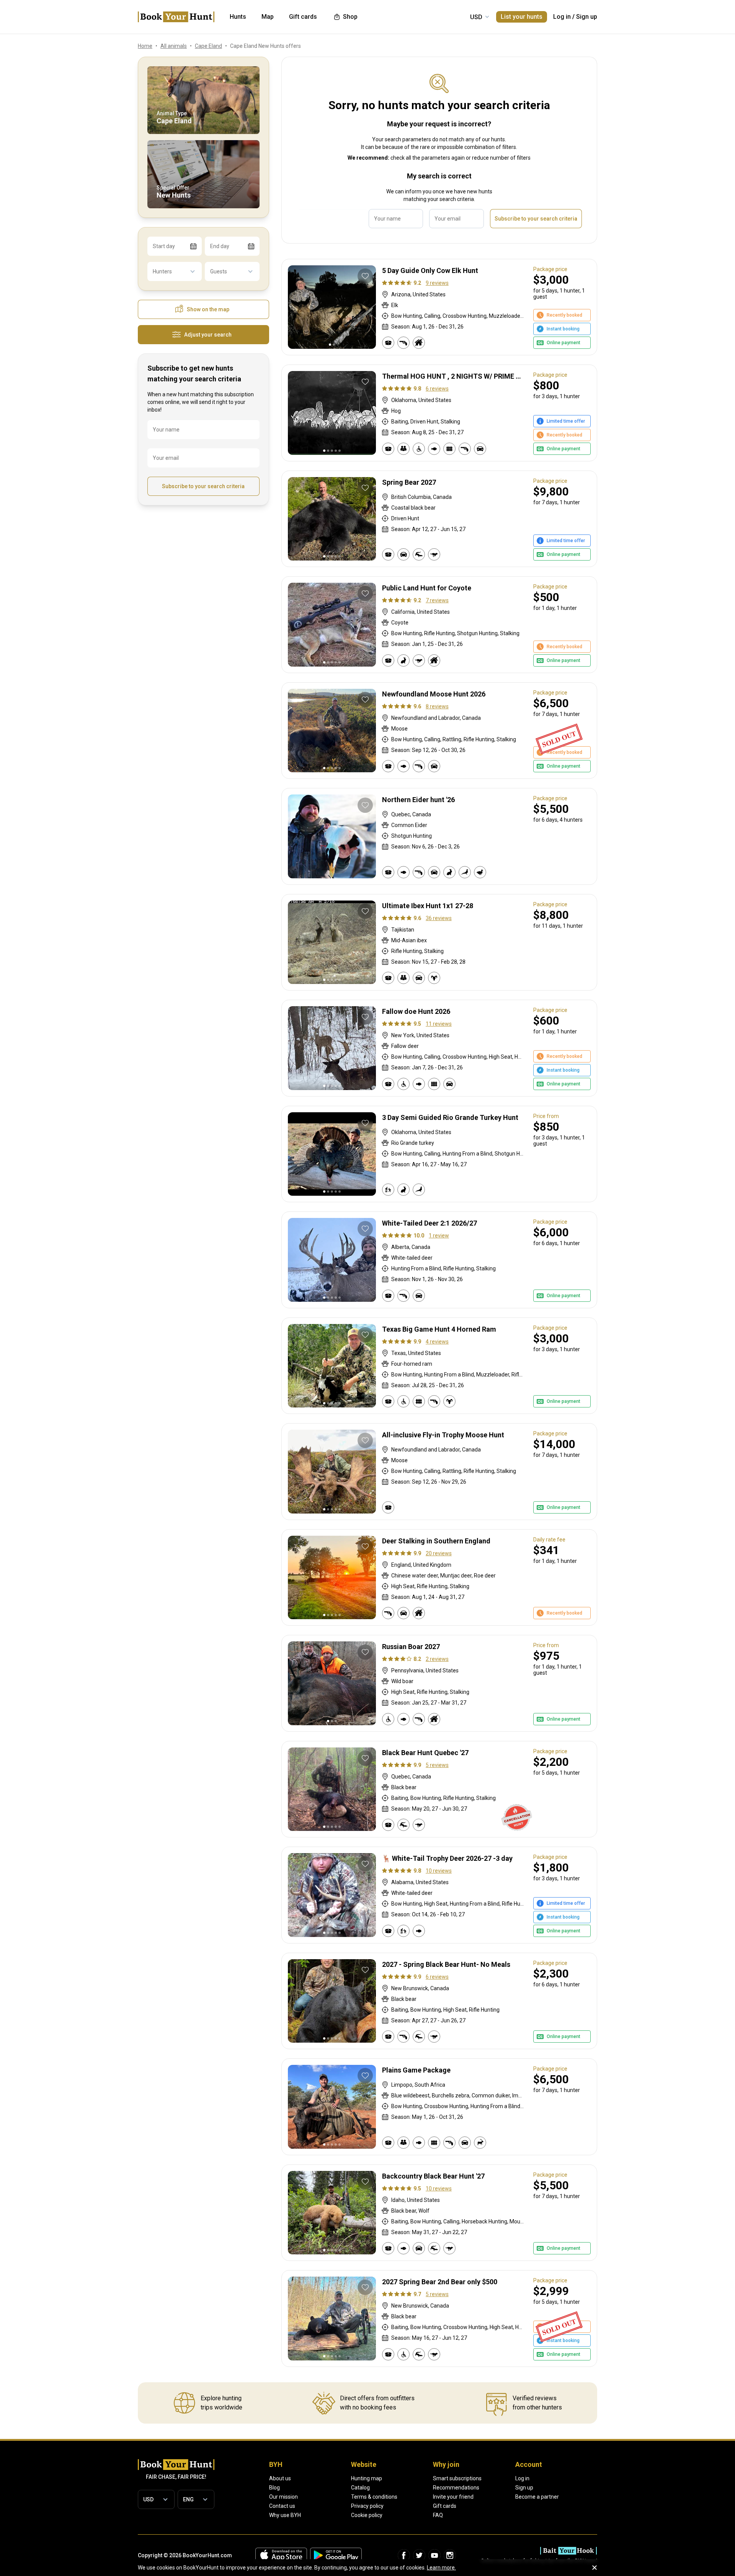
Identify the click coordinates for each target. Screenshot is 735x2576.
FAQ (438, 2515)
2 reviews (437, 1659)
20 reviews (439, 1553)
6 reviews (437, 389)
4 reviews (437, 1342)
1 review (439, 1236)
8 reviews (437, 706)
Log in (562, 17)
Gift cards (445, 2506)
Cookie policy (367, 2515)
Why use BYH (285, 2515)
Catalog (360, 2488)
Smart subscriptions (457, 2478)
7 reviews (437, 600)
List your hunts (522, 17)
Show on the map (208, 309)
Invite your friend (453, 2497)
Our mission (283, 2497)
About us (280, 2478)
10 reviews (439, 1871)
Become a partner (537, 2497)
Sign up (587, 17)
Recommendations (456, 2488)
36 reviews (439, 918)
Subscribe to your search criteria (203, 486)
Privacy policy (367, 2506)
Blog (274, 2488)
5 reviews (437, 1765)
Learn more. (441, 2568)
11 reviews (439, 1024)
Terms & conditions (374, 2497)
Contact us (282, 2506)
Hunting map (367, 2478)
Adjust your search (208, 335)
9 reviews (437, 283)
